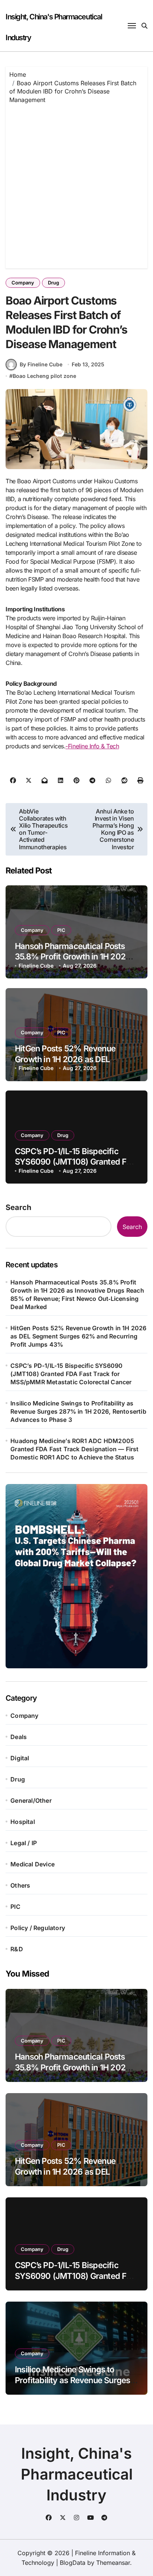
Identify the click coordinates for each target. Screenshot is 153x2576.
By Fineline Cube (41, 364)
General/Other (31, 1800)
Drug (53, 283)
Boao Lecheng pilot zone (44, 376)
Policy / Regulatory (38, 1928)
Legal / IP (24, 1843)
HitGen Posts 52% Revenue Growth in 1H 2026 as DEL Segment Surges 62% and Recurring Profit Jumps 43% (78, 1336)
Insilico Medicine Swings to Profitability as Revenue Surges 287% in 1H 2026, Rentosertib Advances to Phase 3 (78, 1411)
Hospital (23, 1822)
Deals (19, 1737)
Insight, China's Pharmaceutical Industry (77, 2474)
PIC (61, 930)
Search (18, 1207)
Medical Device (32, 1864)
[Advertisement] (76, 184)
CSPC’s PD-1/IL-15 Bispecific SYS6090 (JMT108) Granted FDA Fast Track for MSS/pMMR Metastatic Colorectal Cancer (71, 1374)
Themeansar (113, 2563)
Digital (20, 1758)
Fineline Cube (36, 966)
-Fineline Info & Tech (92, 746)
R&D (17, 1949)
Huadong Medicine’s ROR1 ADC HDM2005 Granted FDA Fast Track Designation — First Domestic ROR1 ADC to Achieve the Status (74, 1449)
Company (23, 283)
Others (20, 1885)
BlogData (73, 2563)
